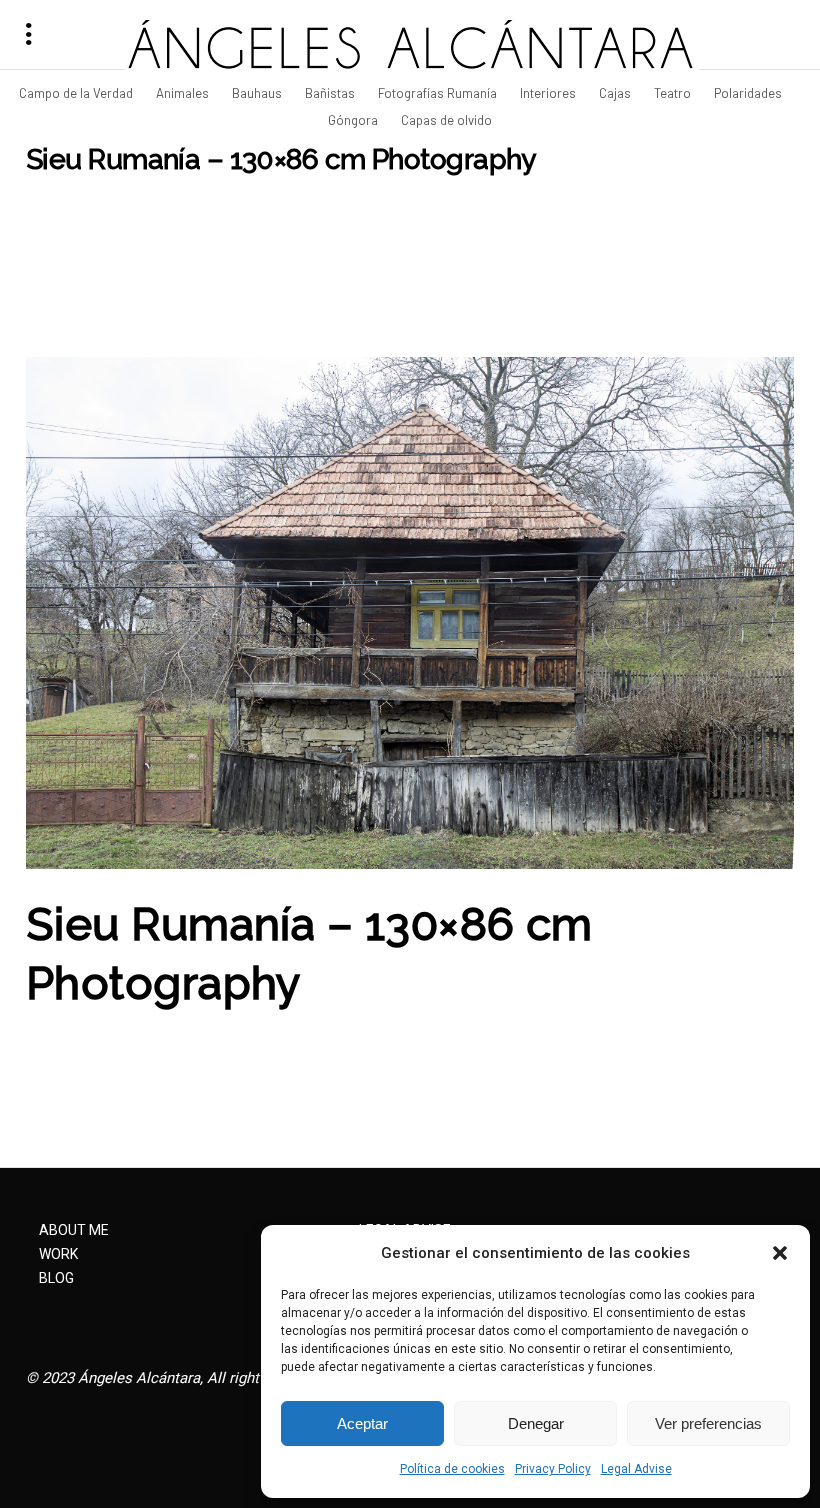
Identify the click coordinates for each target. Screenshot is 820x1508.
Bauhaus (258, 93)
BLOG (56, 1278)
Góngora (354, 120)
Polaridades (749, 93)
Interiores (549, 93)
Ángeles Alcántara (139, 1378)
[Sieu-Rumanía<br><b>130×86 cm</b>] (410, 613)
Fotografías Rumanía (439, 93)
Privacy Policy (553, 1469)
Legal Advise (636, 1469)
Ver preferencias (708, 1423)
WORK (58, 1254)
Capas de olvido (446, 120)
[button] (780, 1253)
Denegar (536, 1423)
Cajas (616, 93)
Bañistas (331, 93)
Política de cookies (452, 1469)
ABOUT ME (74, 1230)
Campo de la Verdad (77, 93)
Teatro (674, 93)
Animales (184, 93)
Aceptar (362, 1423)
